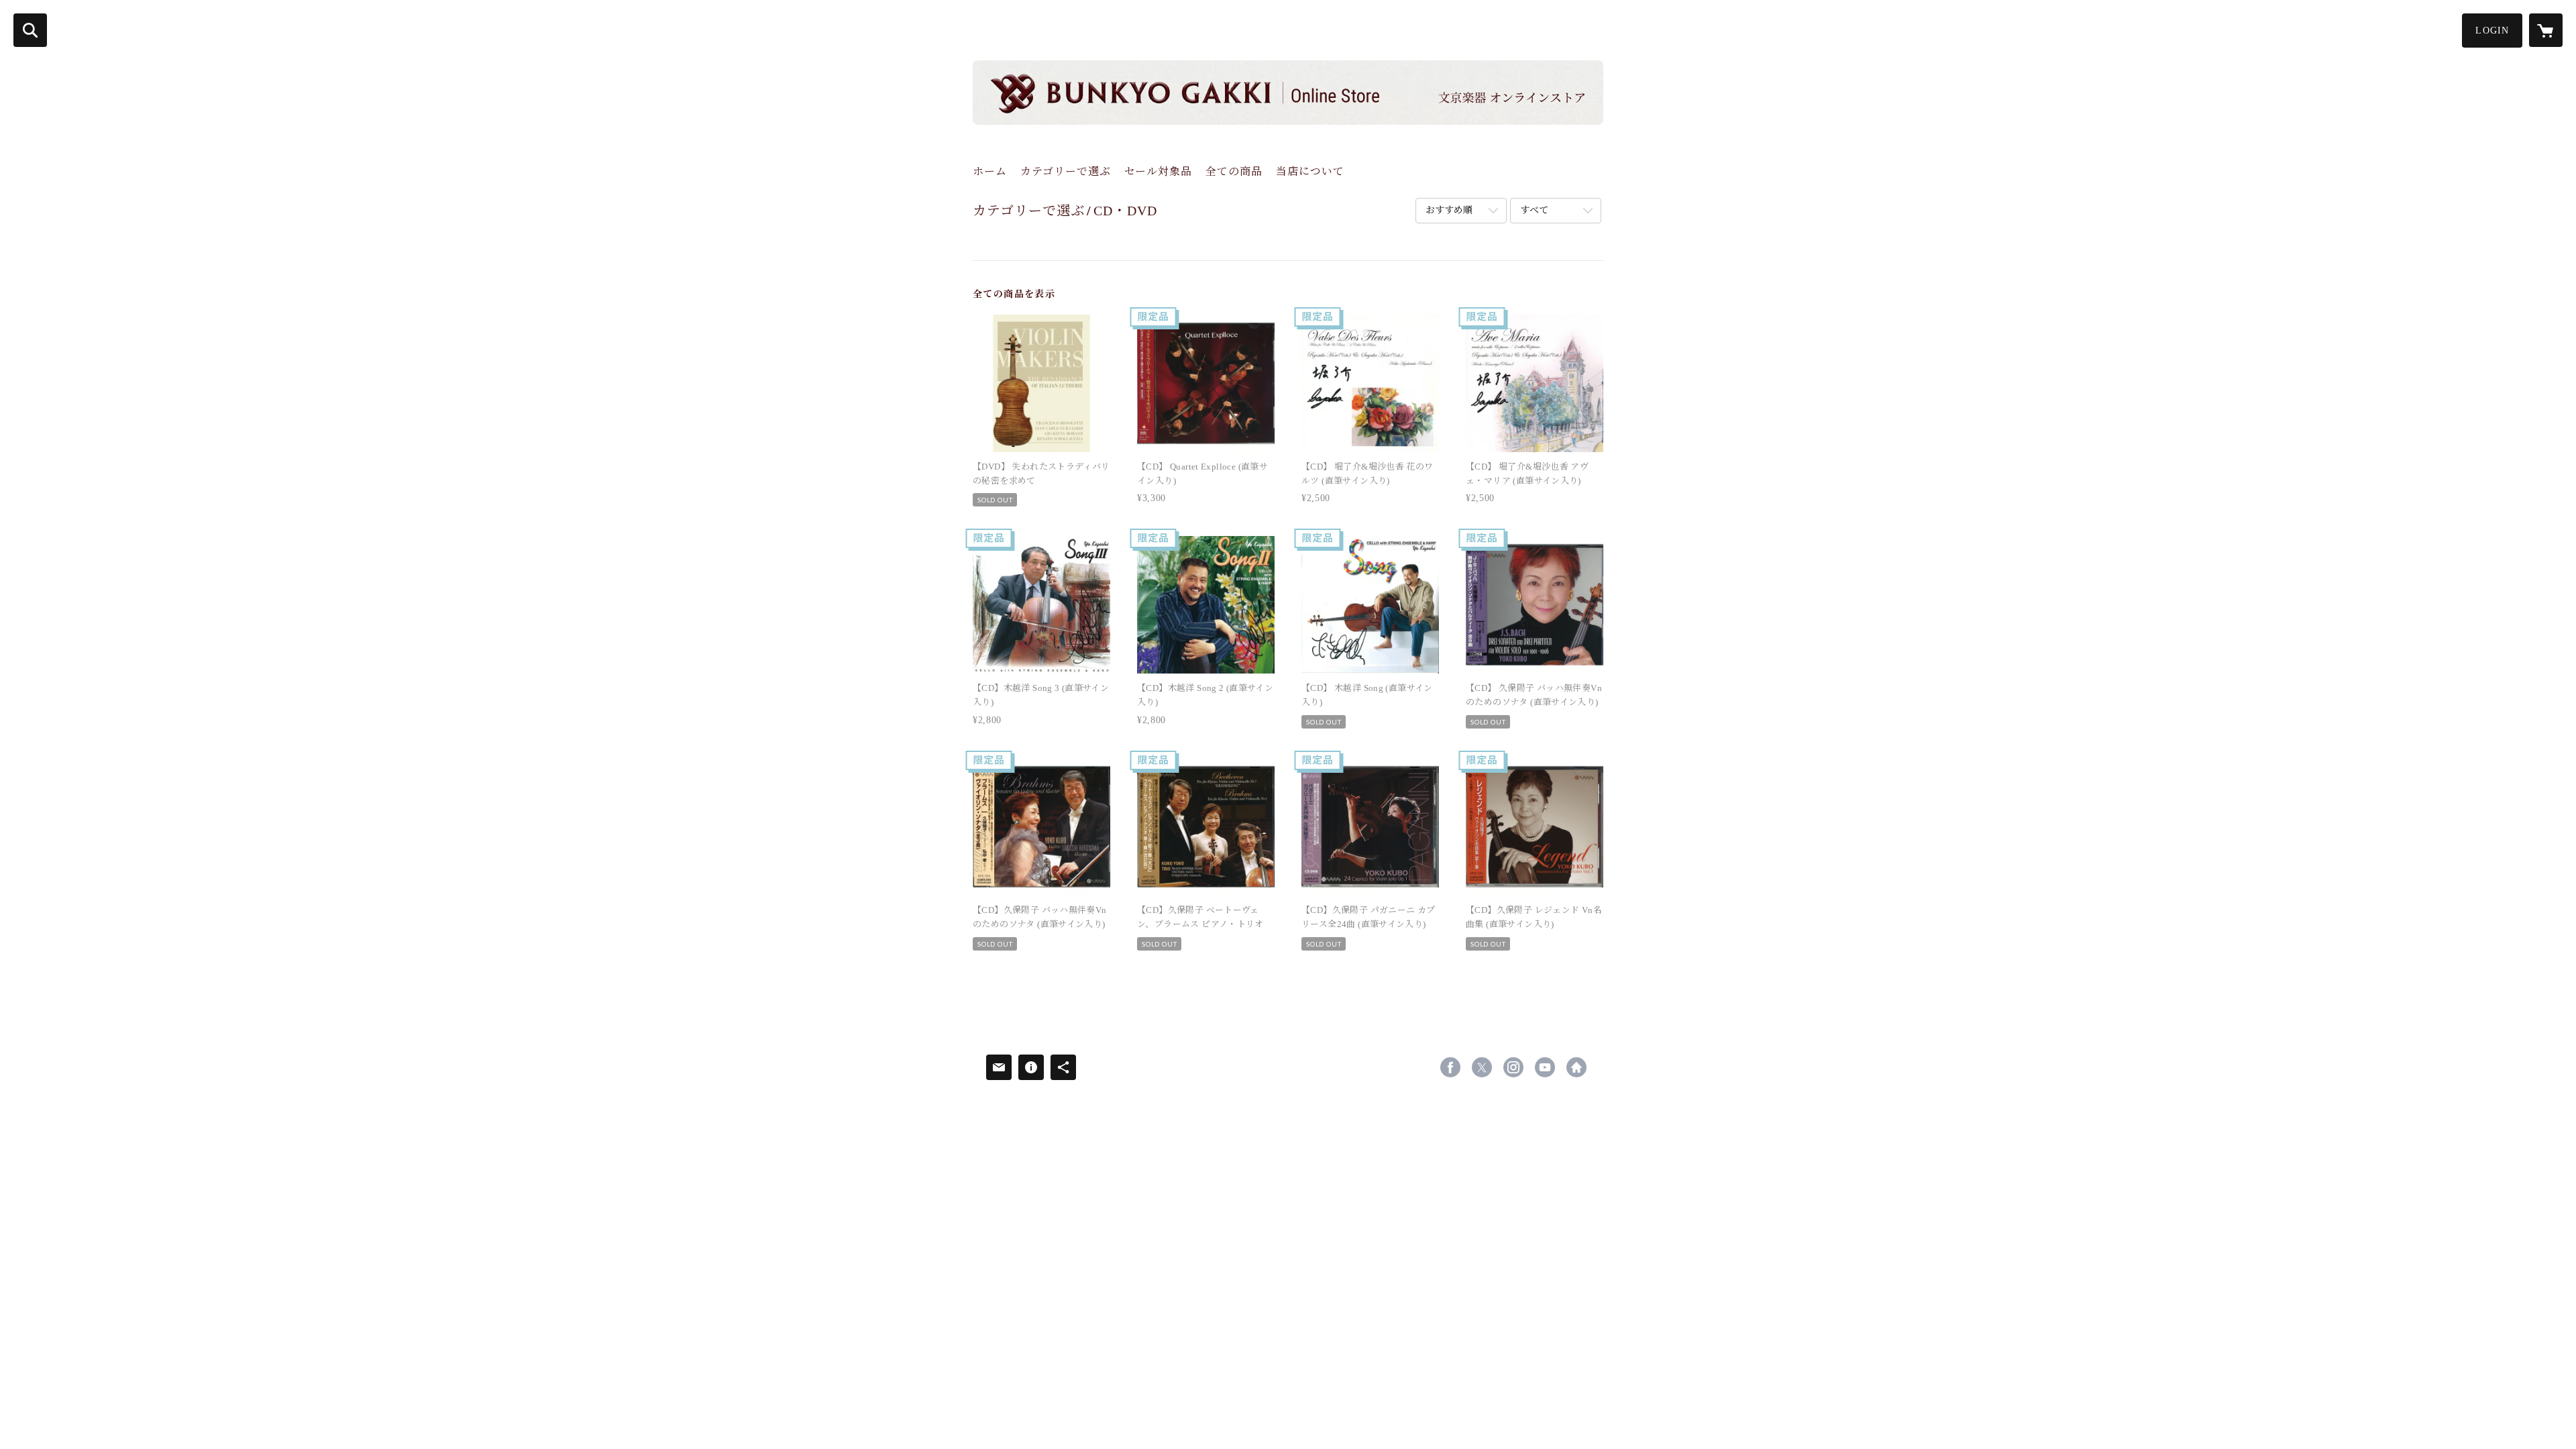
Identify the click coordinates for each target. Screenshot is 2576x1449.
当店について (1310, 171)
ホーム (990, 171)
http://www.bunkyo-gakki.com (1576, 1067)
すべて (1534, 210)
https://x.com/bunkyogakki (1482, 1067)
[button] (2492, 31)
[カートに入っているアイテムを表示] (2546, 30)
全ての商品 (1234, 171)
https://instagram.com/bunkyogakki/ (1513, 1067)
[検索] (30, 30)
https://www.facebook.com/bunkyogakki (1450, 1067)
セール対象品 (1158, 171)
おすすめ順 (1449, 210)
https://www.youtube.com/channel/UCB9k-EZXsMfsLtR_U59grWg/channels (1545, 1067)
